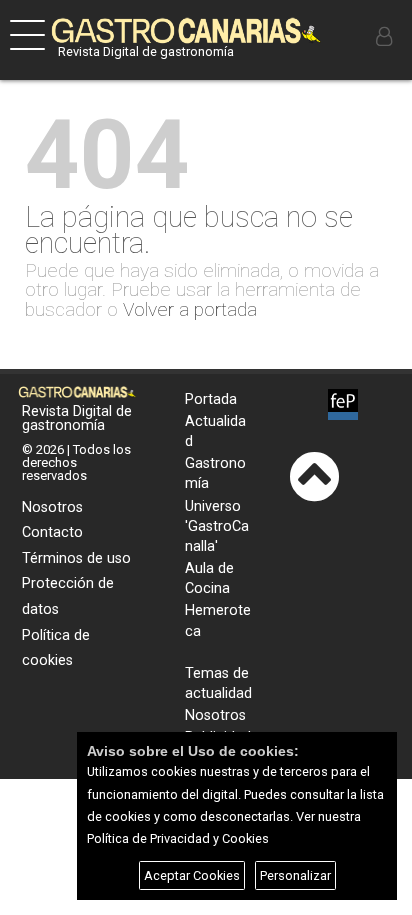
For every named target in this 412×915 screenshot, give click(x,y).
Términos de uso (76, 558)
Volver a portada (190, 309)
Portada (211, 399)
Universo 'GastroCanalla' (217, 526)
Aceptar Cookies (192, 875)
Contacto (52, 532)
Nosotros (52, 507)
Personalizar (295, 875)
